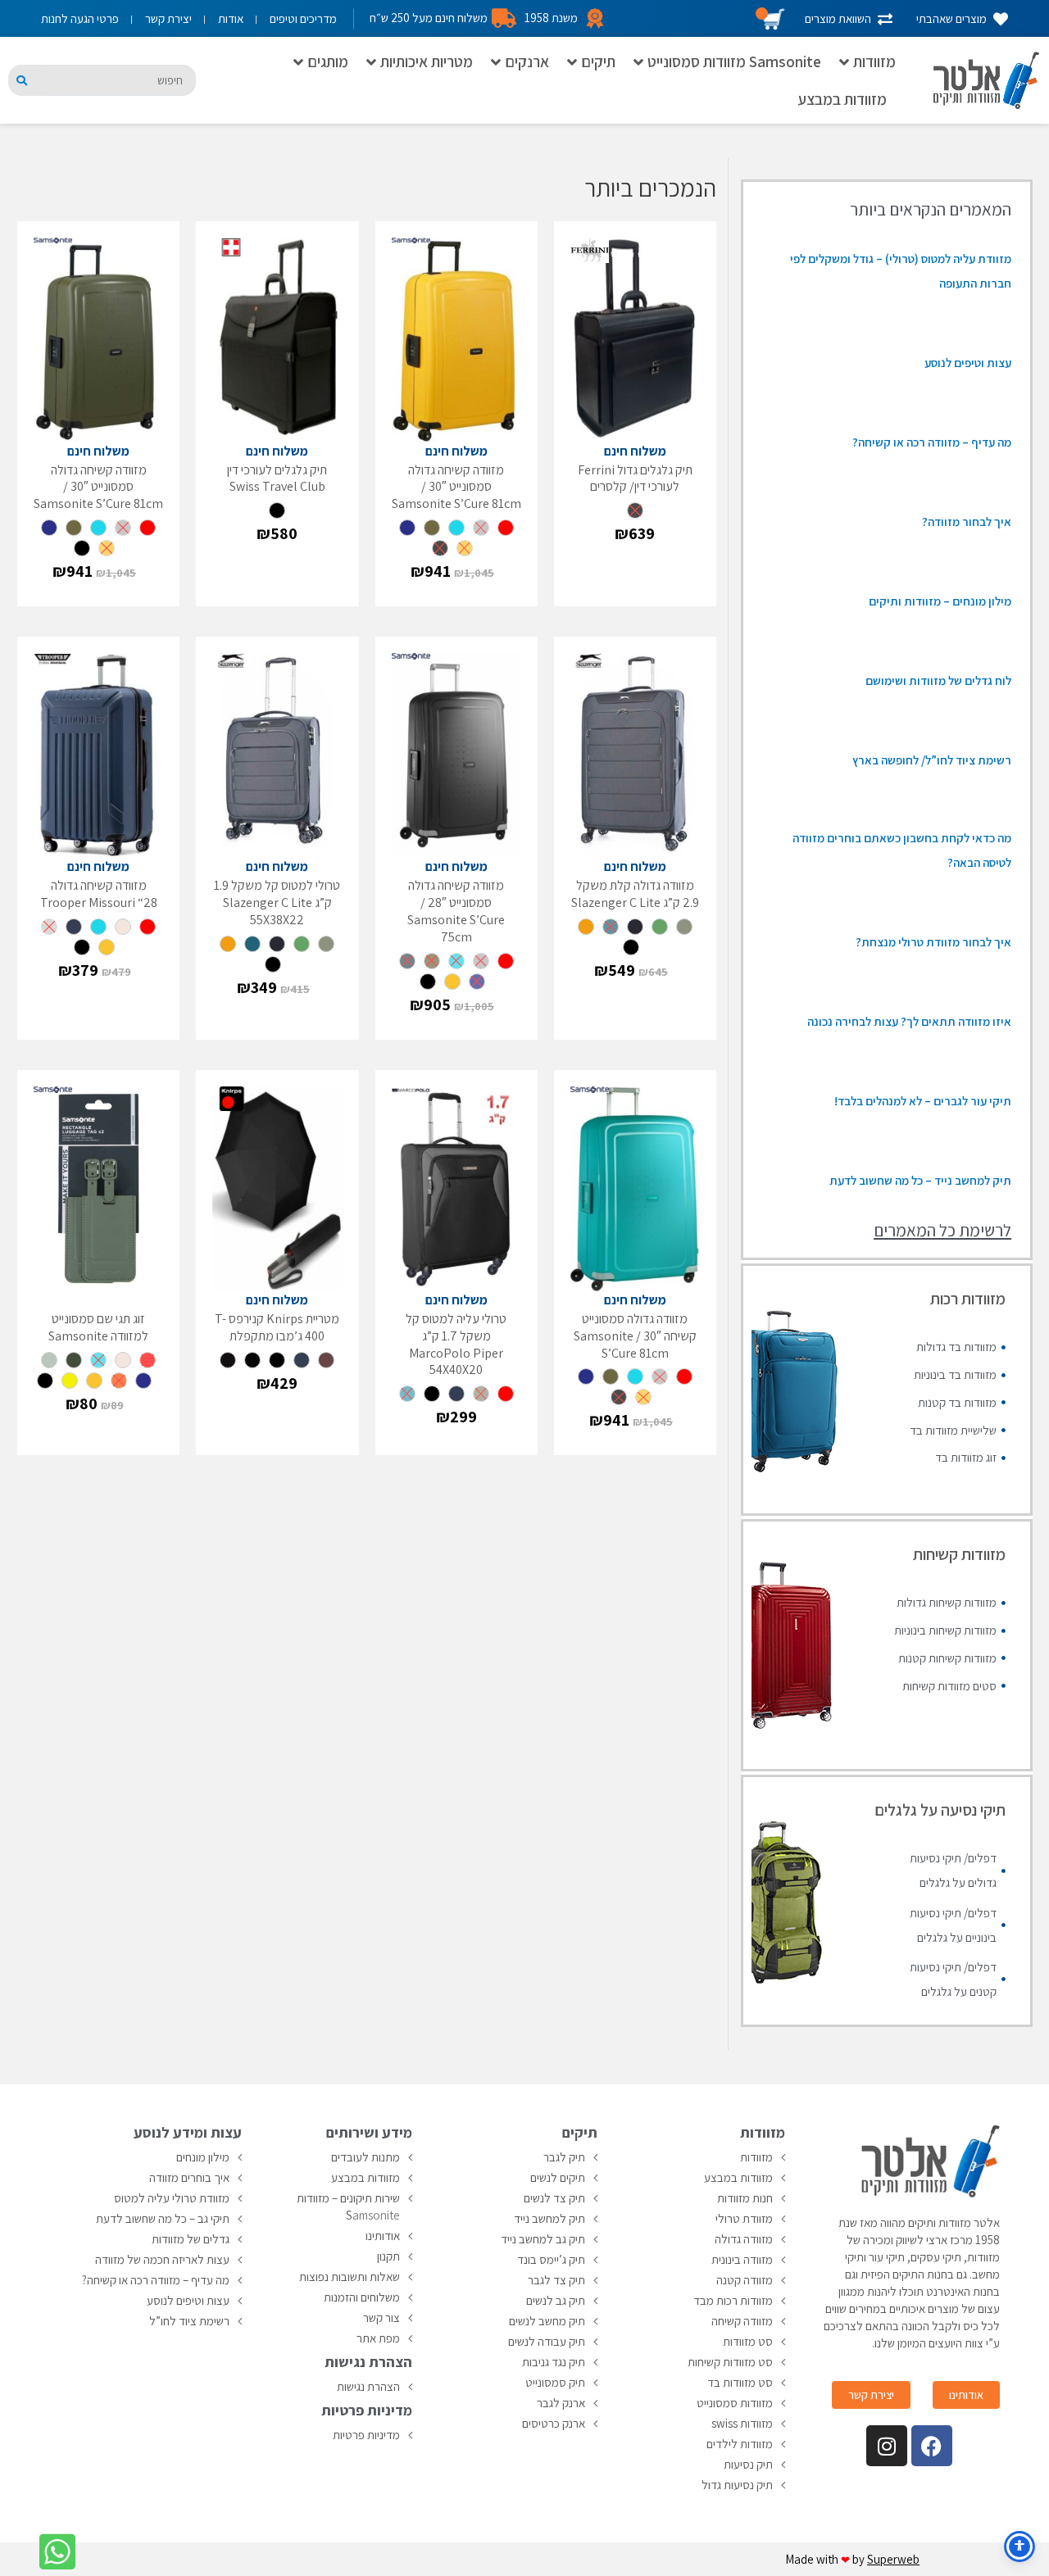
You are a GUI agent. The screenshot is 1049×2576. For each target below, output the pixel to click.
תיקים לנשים (558, 2177)
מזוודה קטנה (745, 2280)
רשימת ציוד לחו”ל (189, 2321)
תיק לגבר (564, 2157)
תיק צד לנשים (554, 2198)
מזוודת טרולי (744, 2218)
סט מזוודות (748, 2341)
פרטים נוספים (604, 581)
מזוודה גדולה (744, 2239)
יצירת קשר (168, 18)
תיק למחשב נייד (549, 2218)
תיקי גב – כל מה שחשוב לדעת (163, 2218)
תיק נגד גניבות (554, 2362)
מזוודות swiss (742, 2423)
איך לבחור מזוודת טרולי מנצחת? (933, 942)
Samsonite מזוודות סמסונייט (734, 61)
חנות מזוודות (745, 2198)
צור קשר (381, 2317)
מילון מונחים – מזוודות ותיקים (940, 601)
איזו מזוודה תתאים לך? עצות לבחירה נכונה (909, 1021)
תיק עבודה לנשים (547, 2341)
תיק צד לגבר (556, 2280)
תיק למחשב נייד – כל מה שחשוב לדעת (920, 1180)
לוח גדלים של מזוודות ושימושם (938, 680)
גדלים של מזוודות (191, 2239)
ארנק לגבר (561, 2403)
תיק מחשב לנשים (547, 2321)
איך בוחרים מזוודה (189, 2177)
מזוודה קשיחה (742, 2321)
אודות (231, 18)
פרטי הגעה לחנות (80, 18)
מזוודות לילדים (740, 2444)
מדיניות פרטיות (366, 2435)
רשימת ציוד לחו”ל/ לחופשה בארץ (932, 760)
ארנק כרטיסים (554, 2423)
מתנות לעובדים (366, 2157)
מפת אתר (378, 2338)
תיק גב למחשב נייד (543, 2239)
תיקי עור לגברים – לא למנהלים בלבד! (923, 1101)
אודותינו (383, 2236)
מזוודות (874, 61)
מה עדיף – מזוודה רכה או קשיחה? (932, 442)
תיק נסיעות (748, 2464)
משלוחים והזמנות (362, 2297)
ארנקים (527, 61)
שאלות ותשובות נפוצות (350, 2277)
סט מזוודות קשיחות (730, 2362)
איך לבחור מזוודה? (967, 522)
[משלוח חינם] (635, 340)
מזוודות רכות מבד (733, 2300)
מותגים (328, 61)
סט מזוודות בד (740, 2382)
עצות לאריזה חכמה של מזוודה (162, 2259)
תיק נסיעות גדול (737, 2485)
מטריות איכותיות (427, 61)
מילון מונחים (203, 2157)
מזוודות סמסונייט (735, 2403)
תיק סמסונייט (555, 2382)
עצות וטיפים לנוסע (968, 363)
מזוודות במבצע (842, 99)
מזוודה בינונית (742, 2259)
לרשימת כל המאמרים (942, 1230)
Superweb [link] (893, 2559)
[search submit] (22, 81)
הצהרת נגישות (368, 2386)
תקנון (388, 2256)
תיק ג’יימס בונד (551, 2259)
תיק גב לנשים (556, 2300)
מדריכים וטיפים (303, 18)
